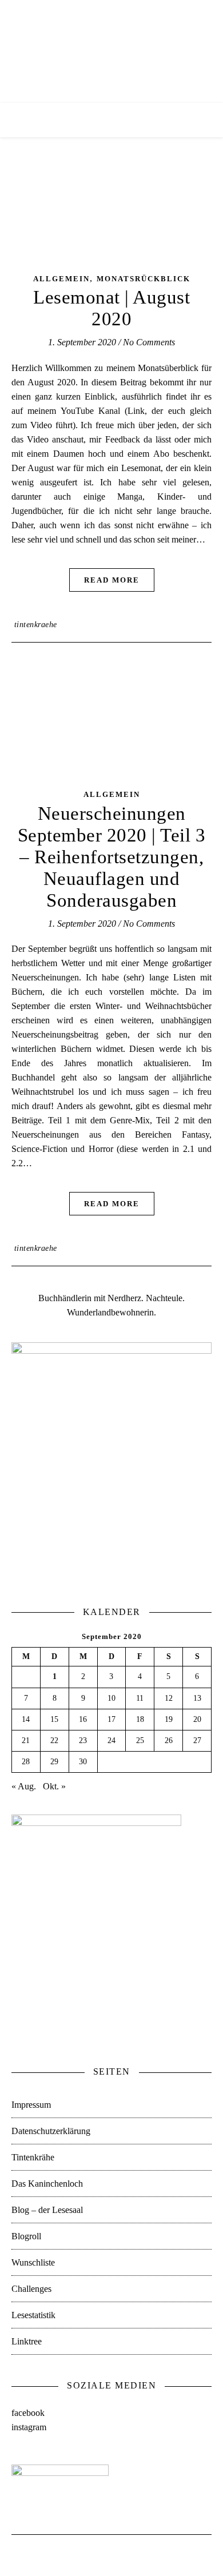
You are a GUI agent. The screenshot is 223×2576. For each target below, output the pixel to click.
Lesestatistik (33, 2315)
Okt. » (54, 1786)
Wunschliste (33, 2262)
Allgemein (61, 279)
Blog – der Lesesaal (47, 2210)
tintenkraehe (36, 625)
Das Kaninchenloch (47, 2184)
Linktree (27, 2341)
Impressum (31, 2105)
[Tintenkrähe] (111, 51)
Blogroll (26, 2236)
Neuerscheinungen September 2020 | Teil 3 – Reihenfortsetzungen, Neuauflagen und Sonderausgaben (112, 857)
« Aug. (24, 1786)
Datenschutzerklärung (51, 2131)
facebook (28, 2413)
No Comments (149, 342)
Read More (112, 580)
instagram (29, 2427)
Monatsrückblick (144, 279)
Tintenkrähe (33, 2157)
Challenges (31, 2289)
